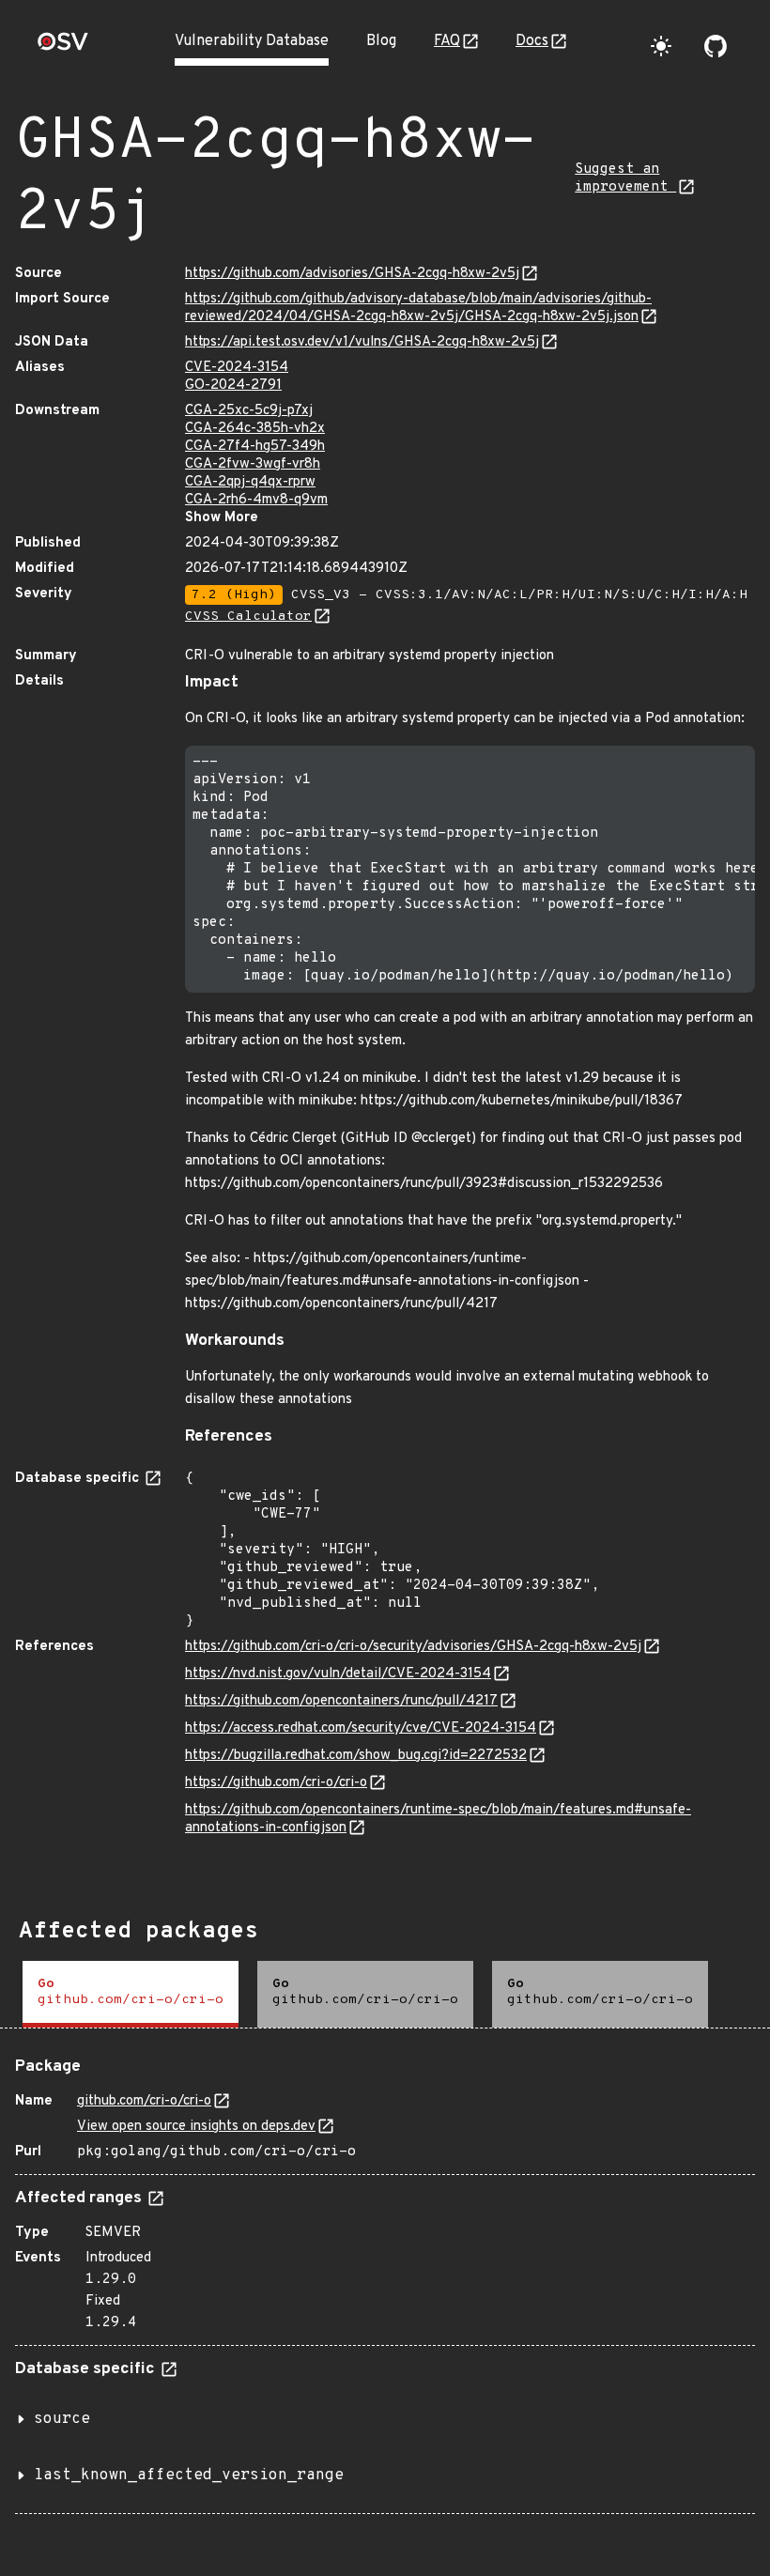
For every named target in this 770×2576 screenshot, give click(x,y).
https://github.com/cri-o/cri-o (276, 1783)
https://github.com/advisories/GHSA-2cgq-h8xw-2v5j (352, 274)
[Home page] (63, 47)
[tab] (131, 1994)
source (62, 2419)
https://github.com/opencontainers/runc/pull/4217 (341, 1701)
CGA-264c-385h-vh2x (255, 429)
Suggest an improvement (625, 178)
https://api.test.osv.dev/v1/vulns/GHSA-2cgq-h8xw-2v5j (362, 342)
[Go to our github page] (716, 46)
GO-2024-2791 (233, 386)
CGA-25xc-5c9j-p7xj (249, 411)
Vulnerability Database (252, 41)
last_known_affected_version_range (189, 2476)
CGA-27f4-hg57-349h (255, 447)
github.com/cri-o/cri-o (144, 2101)
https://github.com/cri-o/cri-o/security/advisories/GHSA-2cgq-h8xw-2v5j (413, 1647)
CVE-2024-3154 (237, 368)
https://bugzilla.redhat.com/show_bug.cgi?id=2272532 (356, 1756)
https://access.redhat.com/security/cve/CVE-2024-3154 (361, 1728)
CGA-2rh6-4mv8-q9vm (256, 500)
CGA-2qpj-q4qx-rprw (250, 482)
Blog (381, 41)
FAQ (447, 41)
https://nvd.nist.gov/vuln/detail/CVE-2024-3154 (338, 1674)
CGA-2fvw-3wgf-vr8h (253, 464)
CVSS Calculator (248, 617)
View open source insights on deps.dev (196, 2127)
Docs (532, 41)
